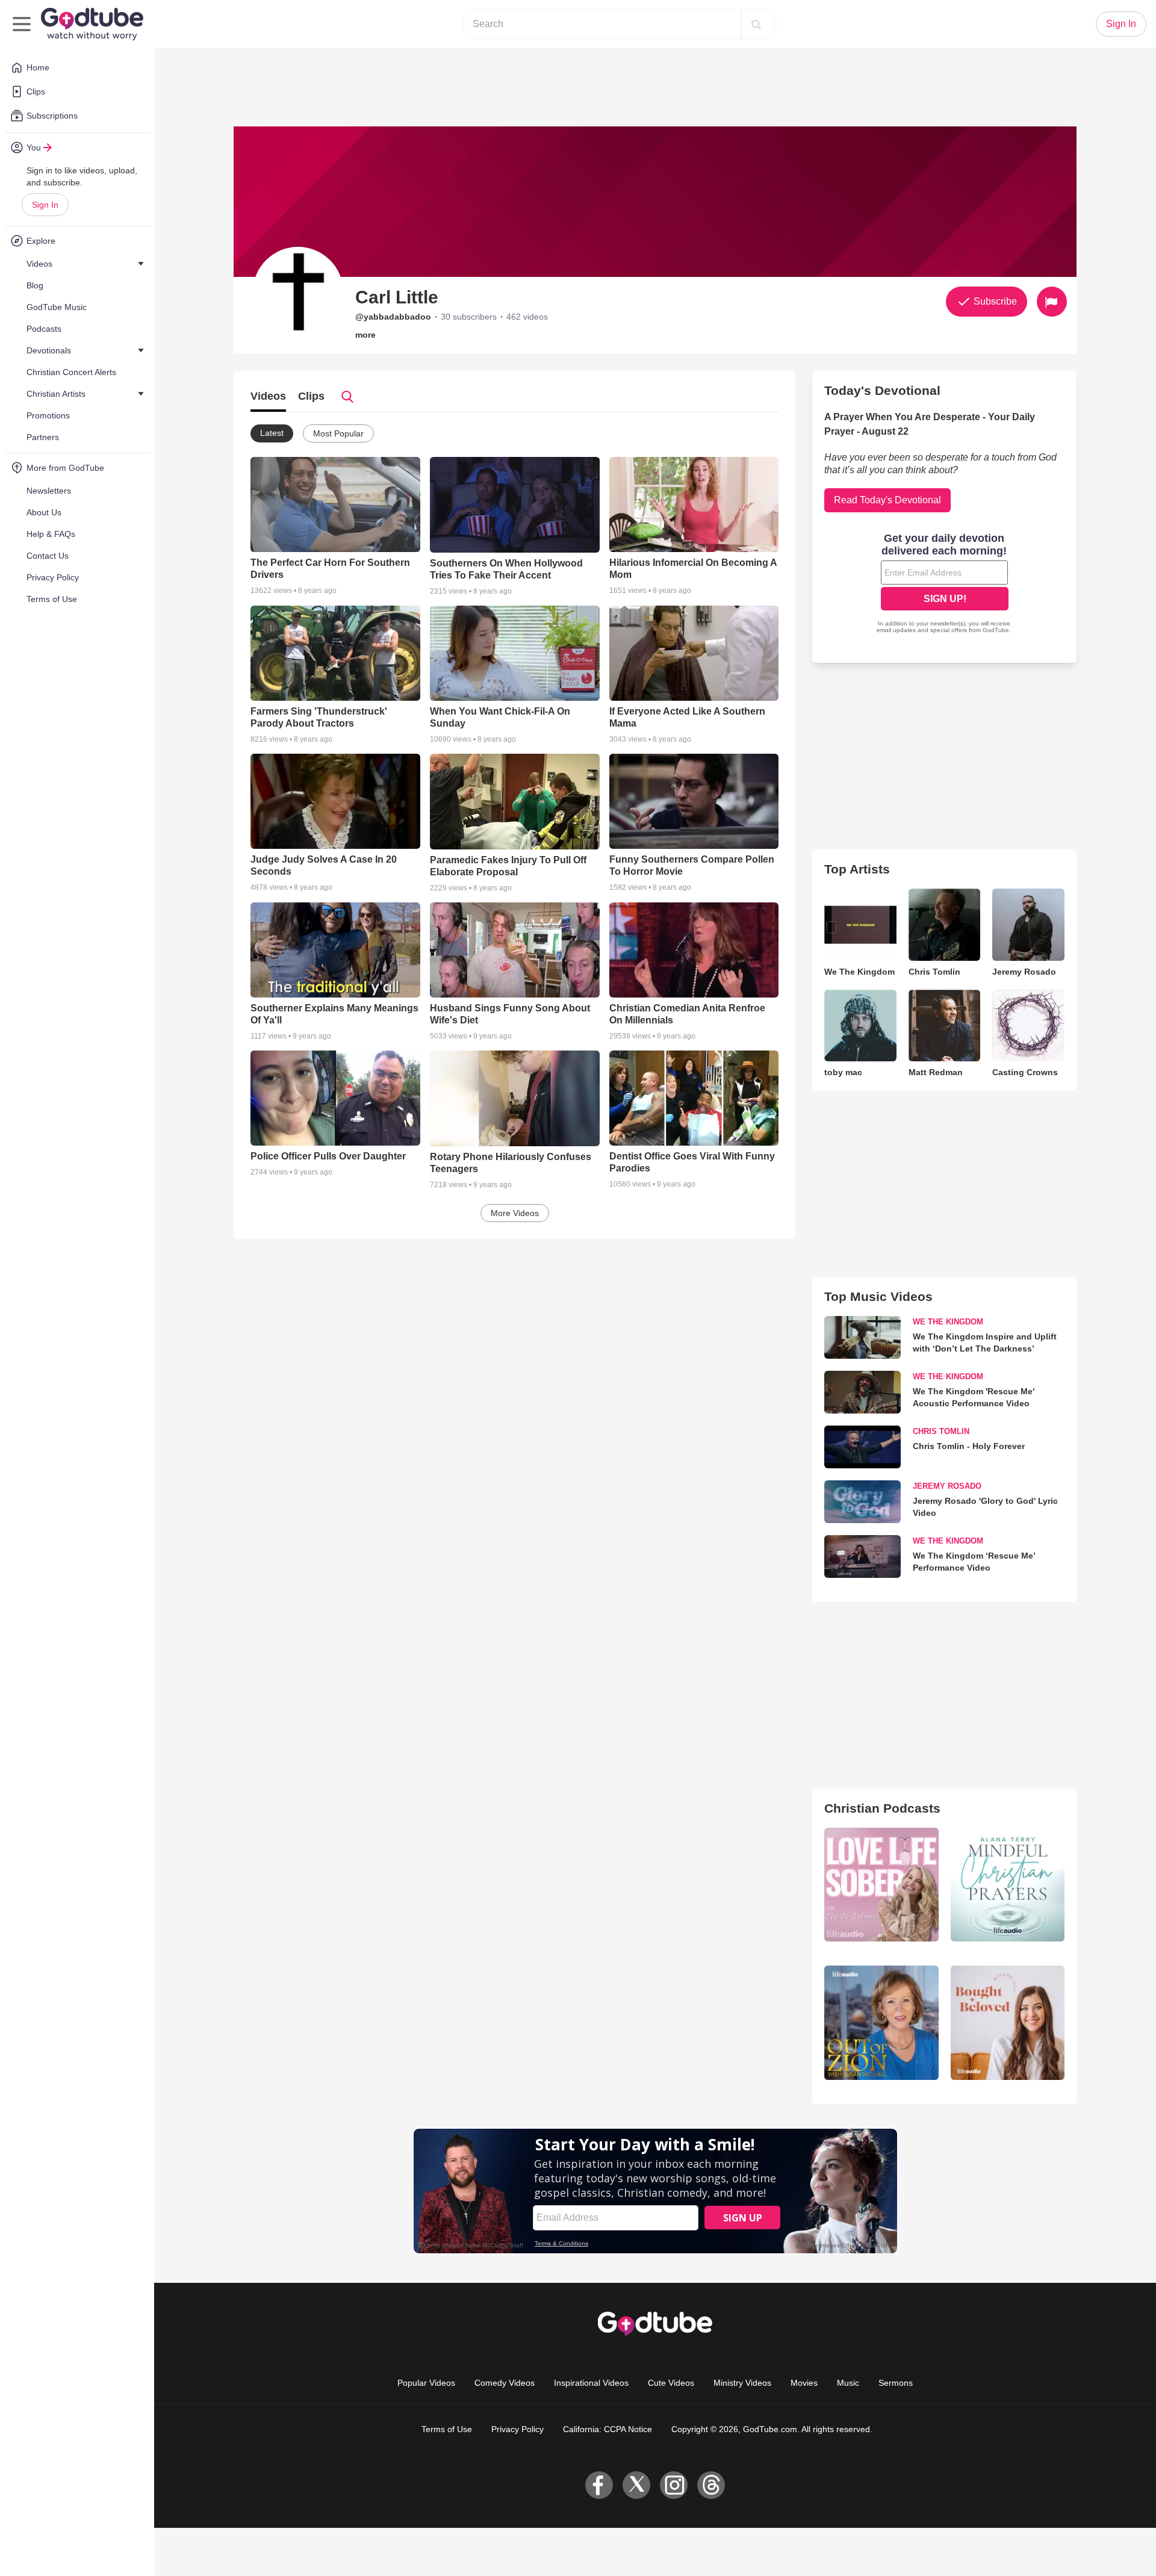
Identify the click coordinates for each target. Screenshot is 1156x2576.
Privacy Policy (517, 2429)
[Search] (756, 24)
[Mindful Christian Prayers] (1008, 1885)
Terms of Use (447, 2429)
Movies (804, 2383)
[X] (636, 2485)
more (365, 335)
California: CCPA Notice (608, 2429)
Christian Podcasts (882, 1808)
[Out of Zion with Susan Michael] (881, 2022)
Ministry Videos (742, 2383)
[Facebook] (599, 2485)
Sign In (45, 205)
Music (848, 2383)
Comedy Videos (505, 2383)
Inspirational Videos (591, 2383)
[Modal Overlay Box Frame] (945, 585)
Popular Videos (426, 2383)
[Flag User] (1052, 302)
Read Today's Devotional (887, 500)
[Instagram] (674, 2485)
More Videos (515, 1213)
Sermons (896, 2383)
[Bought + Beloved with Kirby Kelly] (1008, 2022)
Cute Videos (671, 2383)
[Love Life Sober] (881, 1885)
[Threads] (711, 2485)
